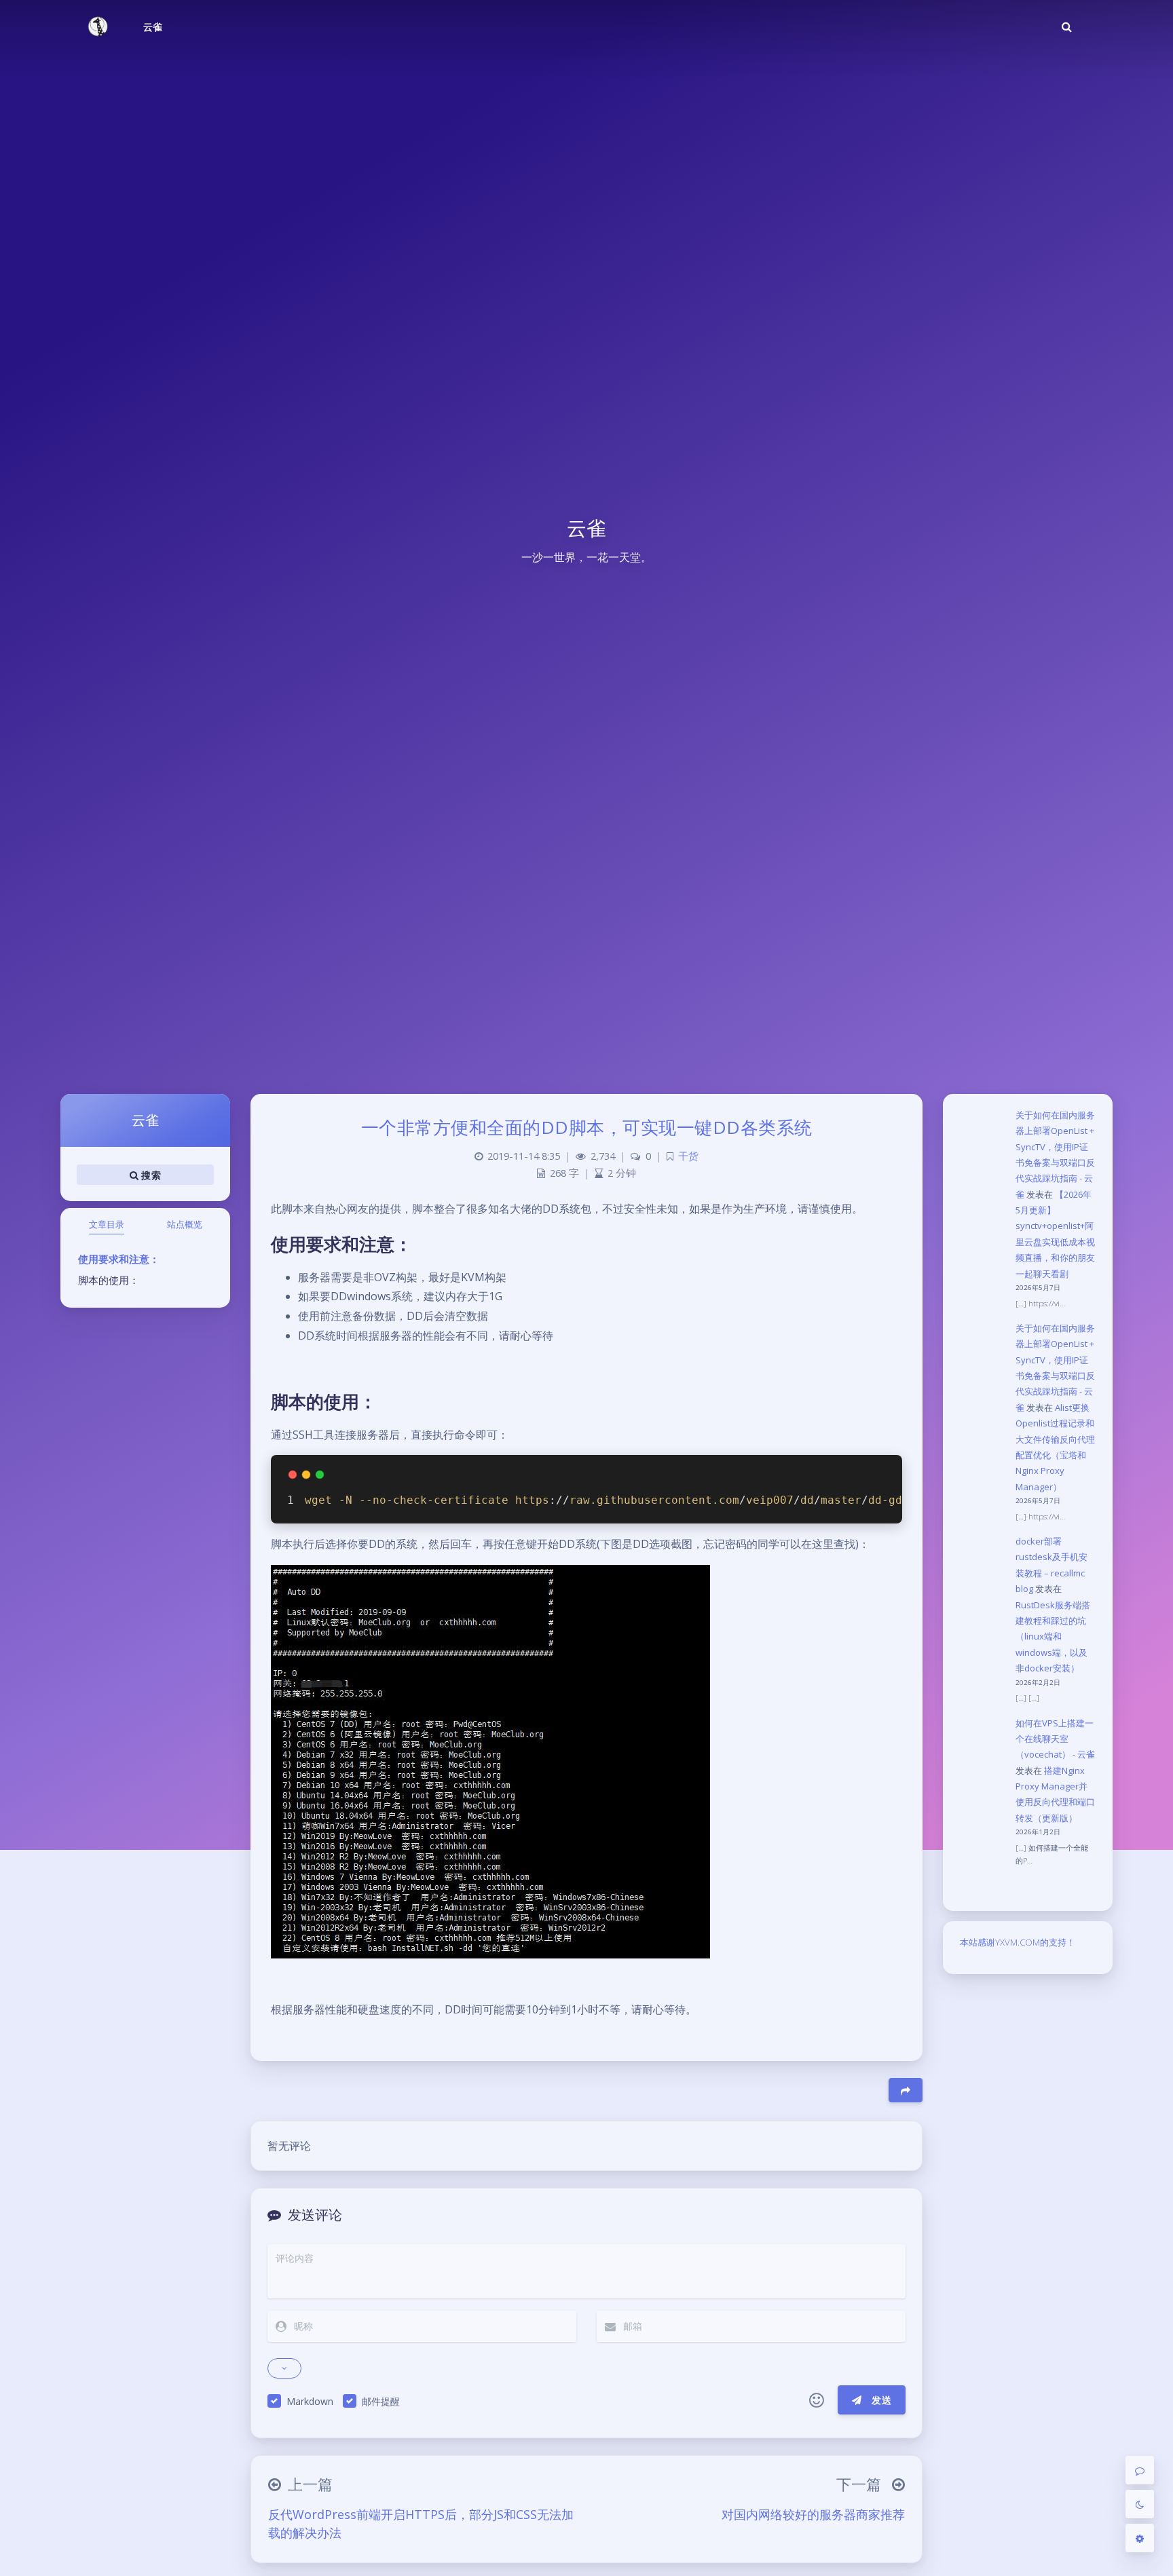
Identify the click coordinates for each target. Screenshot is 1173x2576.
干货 (688, 1156)
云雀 (153, 27)
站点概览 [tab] (185, 1224)
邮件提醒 (381, 2401)
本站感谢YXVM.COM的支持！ (1018, 1942)
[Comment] (1140, 2470)
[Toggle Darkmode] (1140, 2504)
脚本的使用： (109, 1280)
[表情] (817, 2400)
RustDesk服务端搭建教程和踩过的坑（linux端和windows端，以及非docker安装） (1053, 1637)
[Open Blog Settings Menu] (1140, 2538)
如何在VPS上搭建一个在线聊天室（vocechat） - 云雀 (1055, 1739)
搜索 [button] (150, 1174)
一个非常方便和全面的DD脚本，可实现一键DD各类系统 (587, 1127)
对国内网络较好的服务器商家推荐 (813, 2514)
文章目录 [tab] (107, 1224)
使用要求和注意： (119, 1259)
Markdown (310, 2401)
